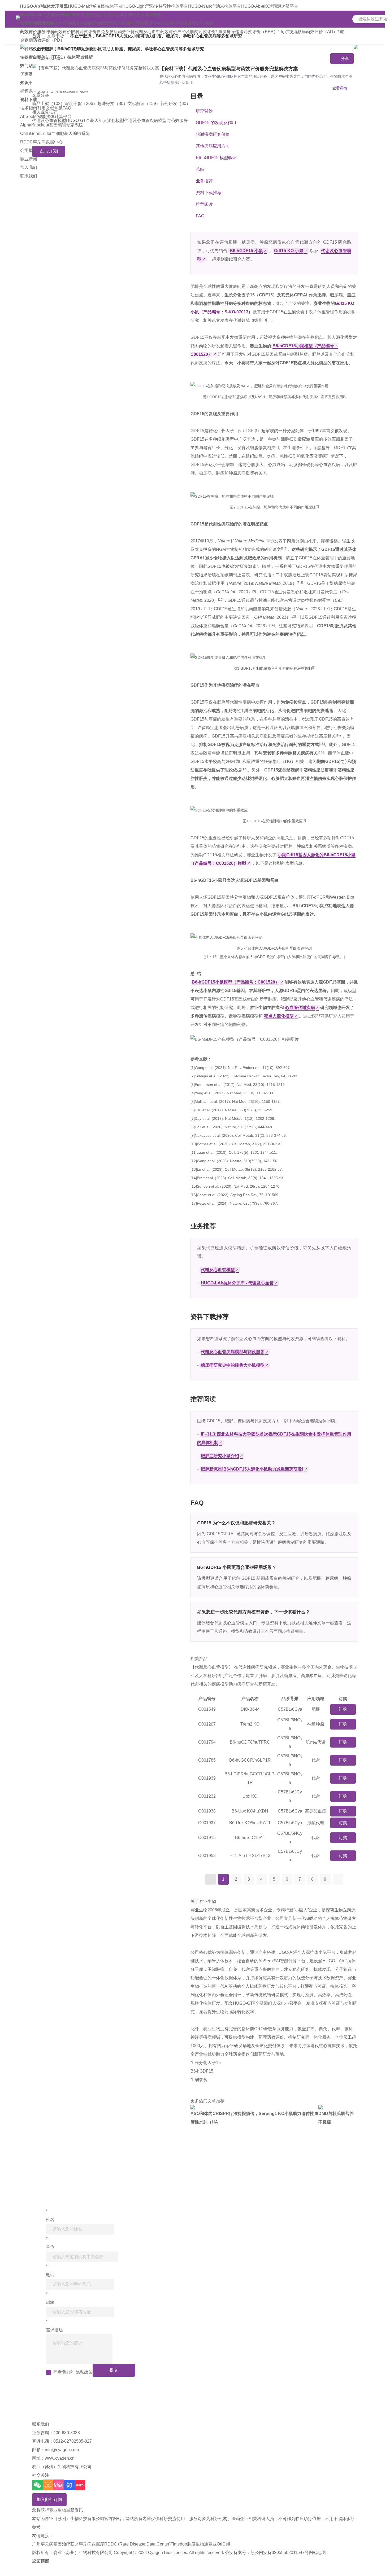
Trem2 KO (250, 1724)
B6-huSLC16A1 (250, 1838)
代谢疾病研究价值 (213, 134)
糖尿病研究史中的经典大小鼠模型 (233, 1365)
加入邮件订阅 (49, 2500)
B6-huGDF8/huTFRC (250, 1742)
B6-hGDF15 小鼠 (246, 251)
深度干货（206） (81, 104)
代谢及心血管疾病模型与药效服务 (156, 120)
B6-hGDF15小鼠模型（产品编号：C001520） (236, 982)
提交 (114, 2370)
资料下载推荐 (209, 193)
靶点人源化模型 (279, 1016)
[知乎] (69, 2485)
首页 (36, 36)
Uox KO (250, 1796)
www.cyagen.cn (60, 2458)
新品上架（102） (48, 104)
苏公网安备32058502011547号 (280, 2553)
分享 (345, 58)
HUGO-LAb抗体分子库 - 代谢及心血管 (237, 1283)
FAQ (200, 216)
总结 (200, 169)
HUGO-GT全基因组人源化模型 (95, 120)
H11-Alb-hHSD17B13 (250, 1856)
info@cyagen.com (62, 2450)
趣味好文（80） (112, 104)
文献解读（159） (144, 104)
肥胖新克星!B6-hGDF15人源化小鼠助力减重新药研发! (252, 1469)
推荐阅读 (204, 204)
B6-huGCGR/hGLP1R (250, 1760)
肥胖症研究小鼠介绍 (220, 1456)
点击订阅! (49, 151)
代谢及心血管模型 (49, 120)
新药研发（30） (175, 104)
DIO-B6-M (250, 1709)
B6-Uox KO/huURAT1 (250, 1823)
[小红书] (80, 2485)
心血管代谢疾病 (300, 1008)
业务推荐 (204, 181)
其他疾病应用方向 (213, 146)
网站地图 (317, 2553)
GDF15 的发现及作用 (216, 123)
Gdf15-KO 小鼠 (289, 251)
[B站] (59, 2485)
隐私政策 (84, 2372)
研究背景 (204, 111)
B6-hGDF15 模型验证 (216, 158)
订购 (343, 1709)
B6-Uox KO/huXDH (250, 1811)
